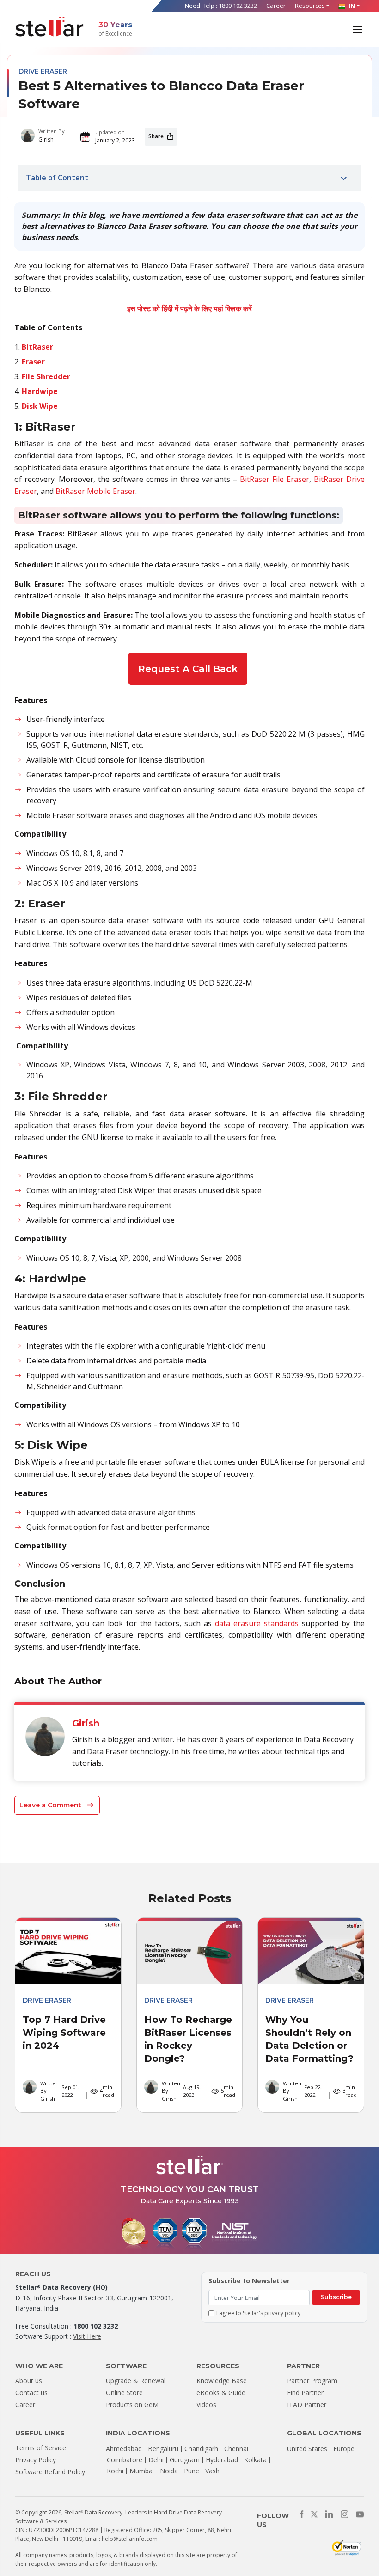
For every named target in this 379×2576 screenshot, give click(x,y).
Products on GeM (132, 2405)
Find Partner (305, 2393)
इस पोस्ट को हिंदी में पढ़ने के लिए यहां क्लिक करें (189, 308)
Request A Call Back (188, 669)
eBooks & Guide (221, 2393)
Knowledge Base (222, 2381)
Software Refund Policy (50, 2472)
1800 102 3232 (238, 6)
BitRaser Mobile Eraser (95, 491)
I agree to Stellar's (258, 2313)
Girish (46, 139)
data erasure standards (257, 1623)
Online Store (124, 2393)
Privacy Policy (36, 2460)
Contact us (31, 2393)
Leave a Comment (51, 1805)
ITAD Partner (307, 2405)
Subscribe (336, 2297)
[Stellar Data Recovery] (49, 27)
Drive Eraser (43, 71)
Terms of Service (41, 2448)
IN (351, 6)
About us (29, 2381)
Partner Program (312, 2381)
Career (276, 6)
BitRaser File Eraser (275, 479)
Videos (206, 2405)
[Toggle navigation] (358, 29)
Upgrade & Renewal (136, 2381)
